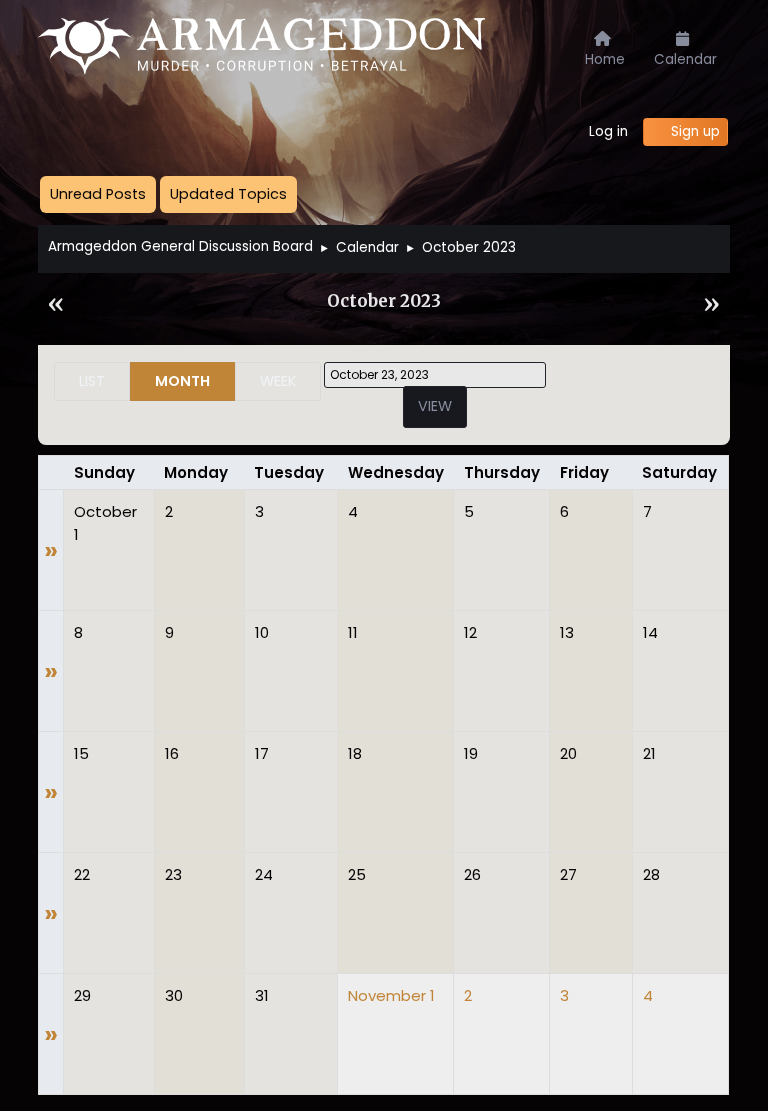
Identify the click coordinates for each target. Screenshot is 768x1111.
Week (278, 381)
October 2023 (384, 301)
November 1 (391, 995)
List (92, 381)
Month (182, 381)
